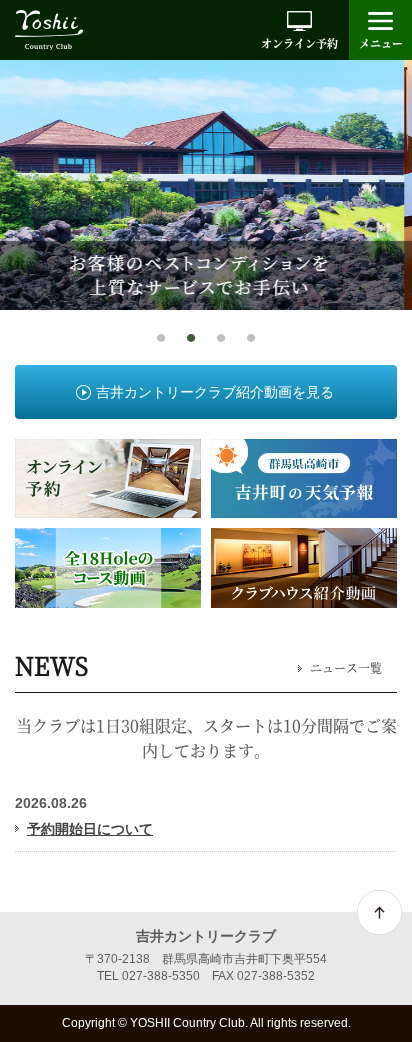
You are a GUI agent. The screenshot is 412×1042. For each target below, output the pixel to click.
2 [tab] (191, 339)
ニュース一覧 (346, 668)
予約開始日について (90, 829)
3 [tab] (221, 339)
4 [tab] (251, 339)
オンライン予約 (299, 43)
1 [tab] (161, 339)
